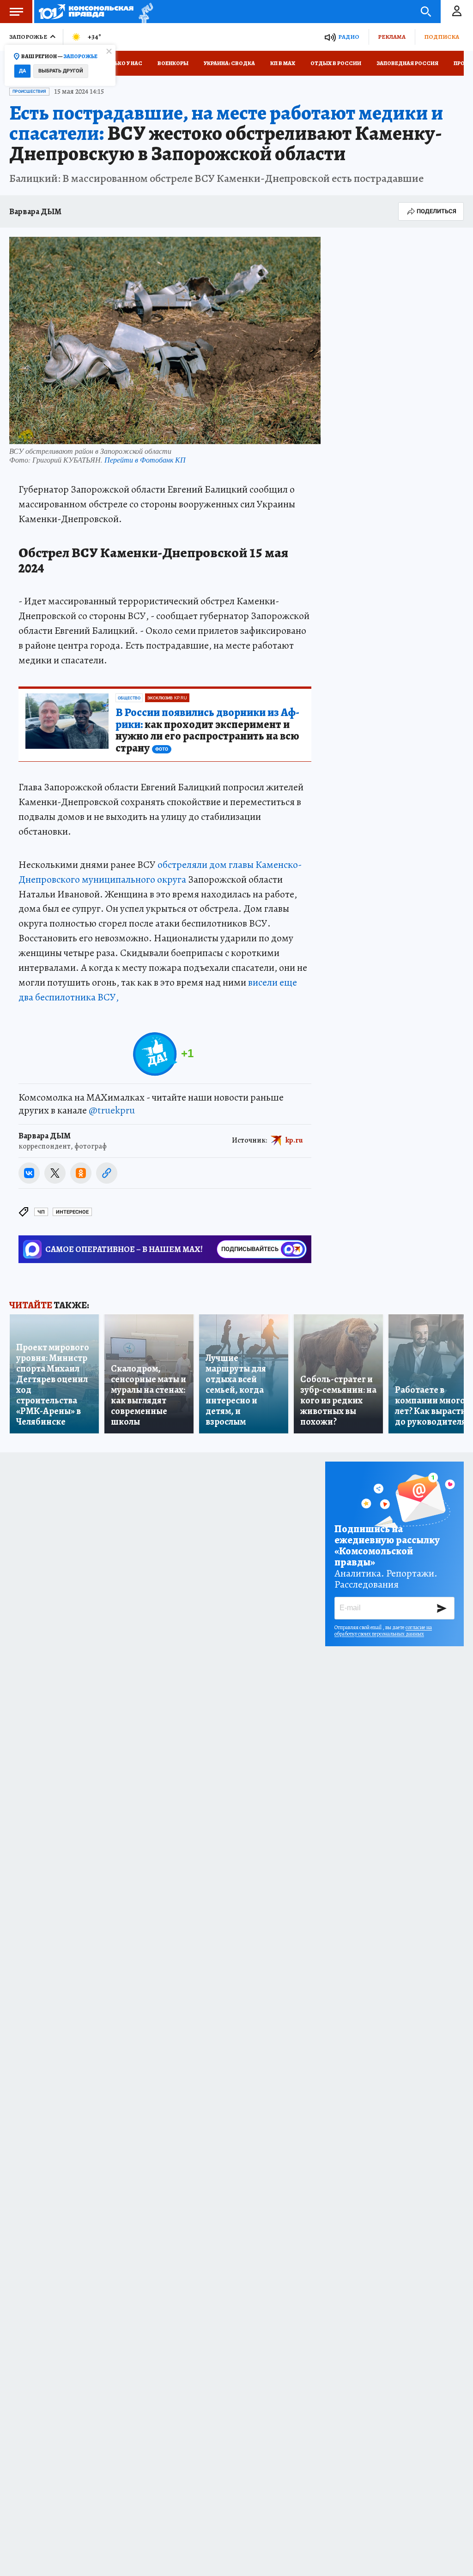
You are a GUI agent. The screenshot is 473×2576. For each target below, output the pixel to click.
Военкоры (173, 63)
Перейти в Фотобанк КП (145, 460)
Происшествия (29, 91)
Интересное (72, 1212)
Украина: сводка (229, 63)
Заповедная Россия (407, 63)
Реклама (392, 37)
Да (22, 71)
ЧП (41, 1212)
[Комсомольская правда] (86, 12)
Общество (129, 698)
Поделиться (437, 211)
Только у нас (123, 63)
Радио (349, 37)
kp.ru (294, 1140)
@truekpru (112, 1110)
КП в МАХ (283, 63)
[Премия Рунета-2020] (143, 12)
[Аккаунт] (457, 12)
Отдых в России (336, 63)
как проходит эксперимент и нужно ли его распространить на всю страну (207, 731)
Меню (16, 12)
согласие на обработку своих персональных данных (383, 1631)
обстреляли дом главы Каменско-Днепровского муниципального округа (160, 872)
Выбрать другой (61, 71)
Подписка (442, 37)
